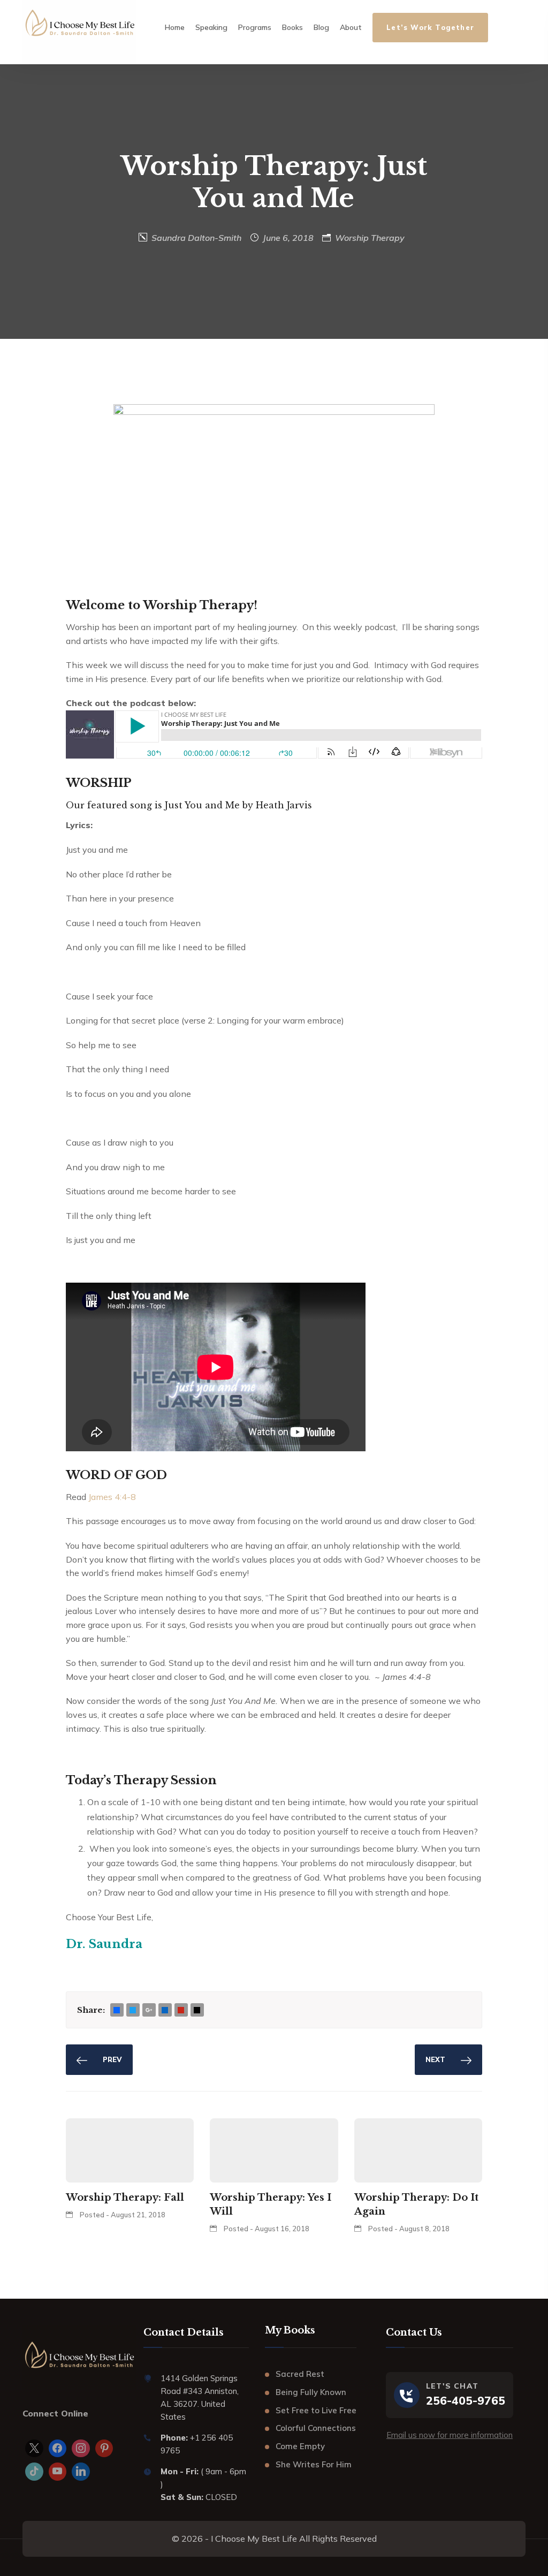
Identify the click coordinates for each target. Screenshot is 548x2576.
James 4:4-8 (112, 1497)
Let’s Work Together (430, 27)
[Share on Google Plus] (149, 2010)
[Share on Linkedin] (165, 2010)
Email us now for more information (450, 2435)
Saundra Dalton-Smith (196, 238)
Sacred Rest (300, 2374)
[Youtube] (58, 2472)
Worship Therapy (370, 238)
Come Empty (300, 2446)
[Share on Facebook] (117, 2010)
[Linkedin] (81, 2472)
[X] (34, 2449)
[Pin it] (181, 2010)
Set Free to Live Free (316, 2410)
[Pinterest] (104, 2449)
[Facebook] (58, 2449)
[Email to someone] (197, 2010)
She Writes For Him (314, 2464)
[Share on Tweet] (133, 2010)
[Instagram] (81, 2449)
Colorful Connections (316, 2428)
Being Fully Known (311, 2392)
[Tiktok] (34, 2472)
